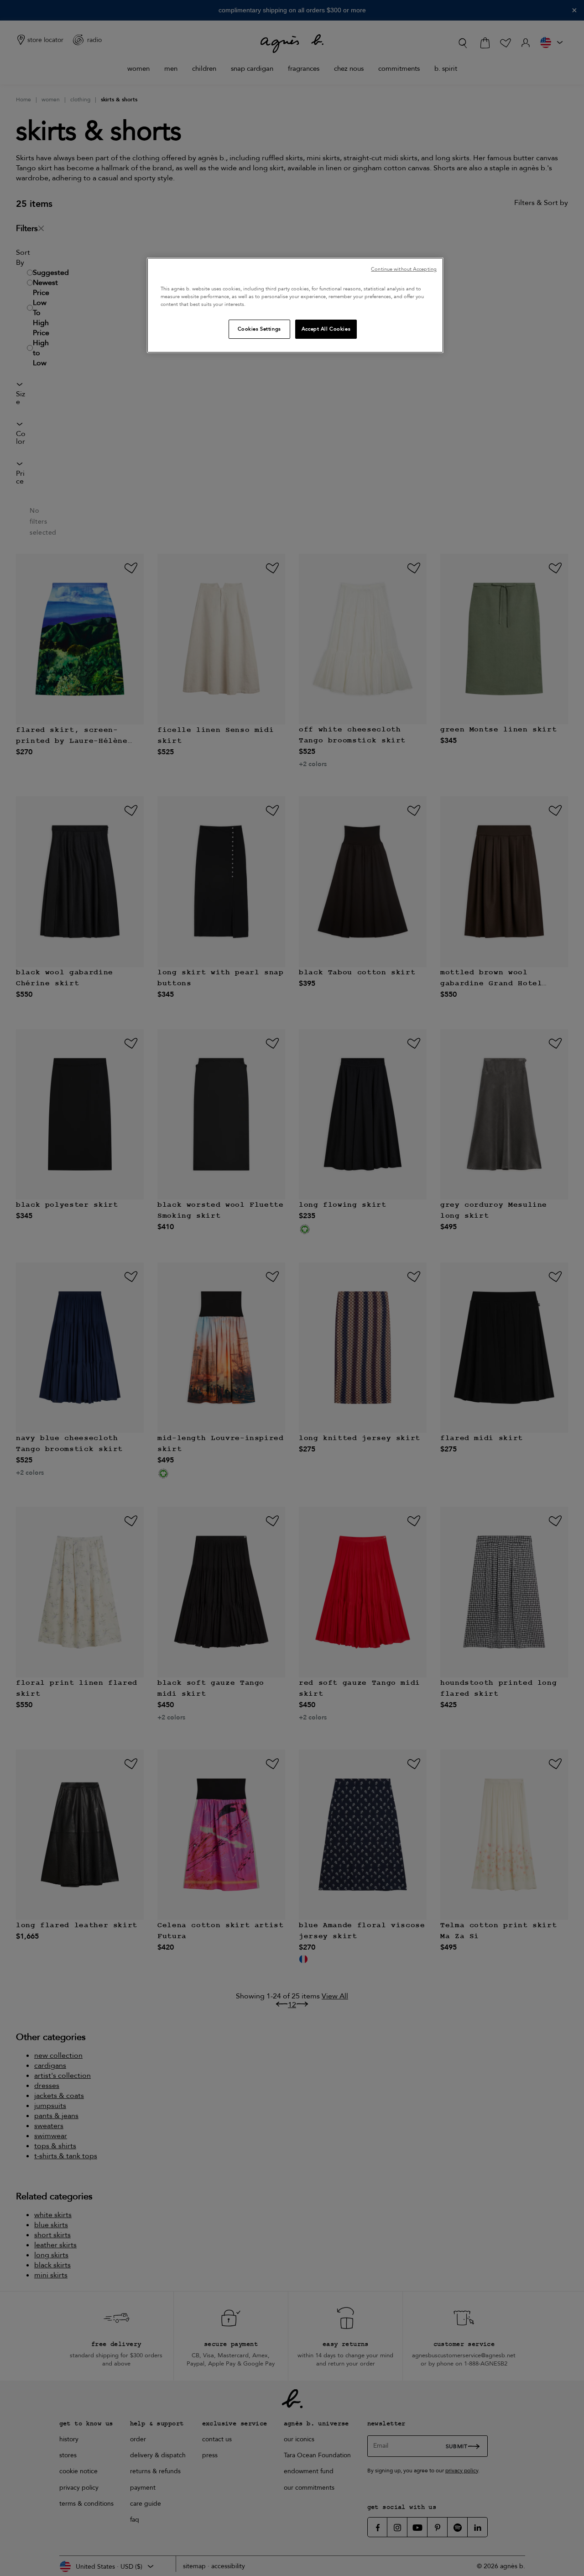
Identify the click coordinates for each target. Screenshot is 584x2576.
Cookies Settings (259, 329)
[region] (295, 305)
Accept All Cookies (326, 329)
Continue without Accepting (404, 269)
